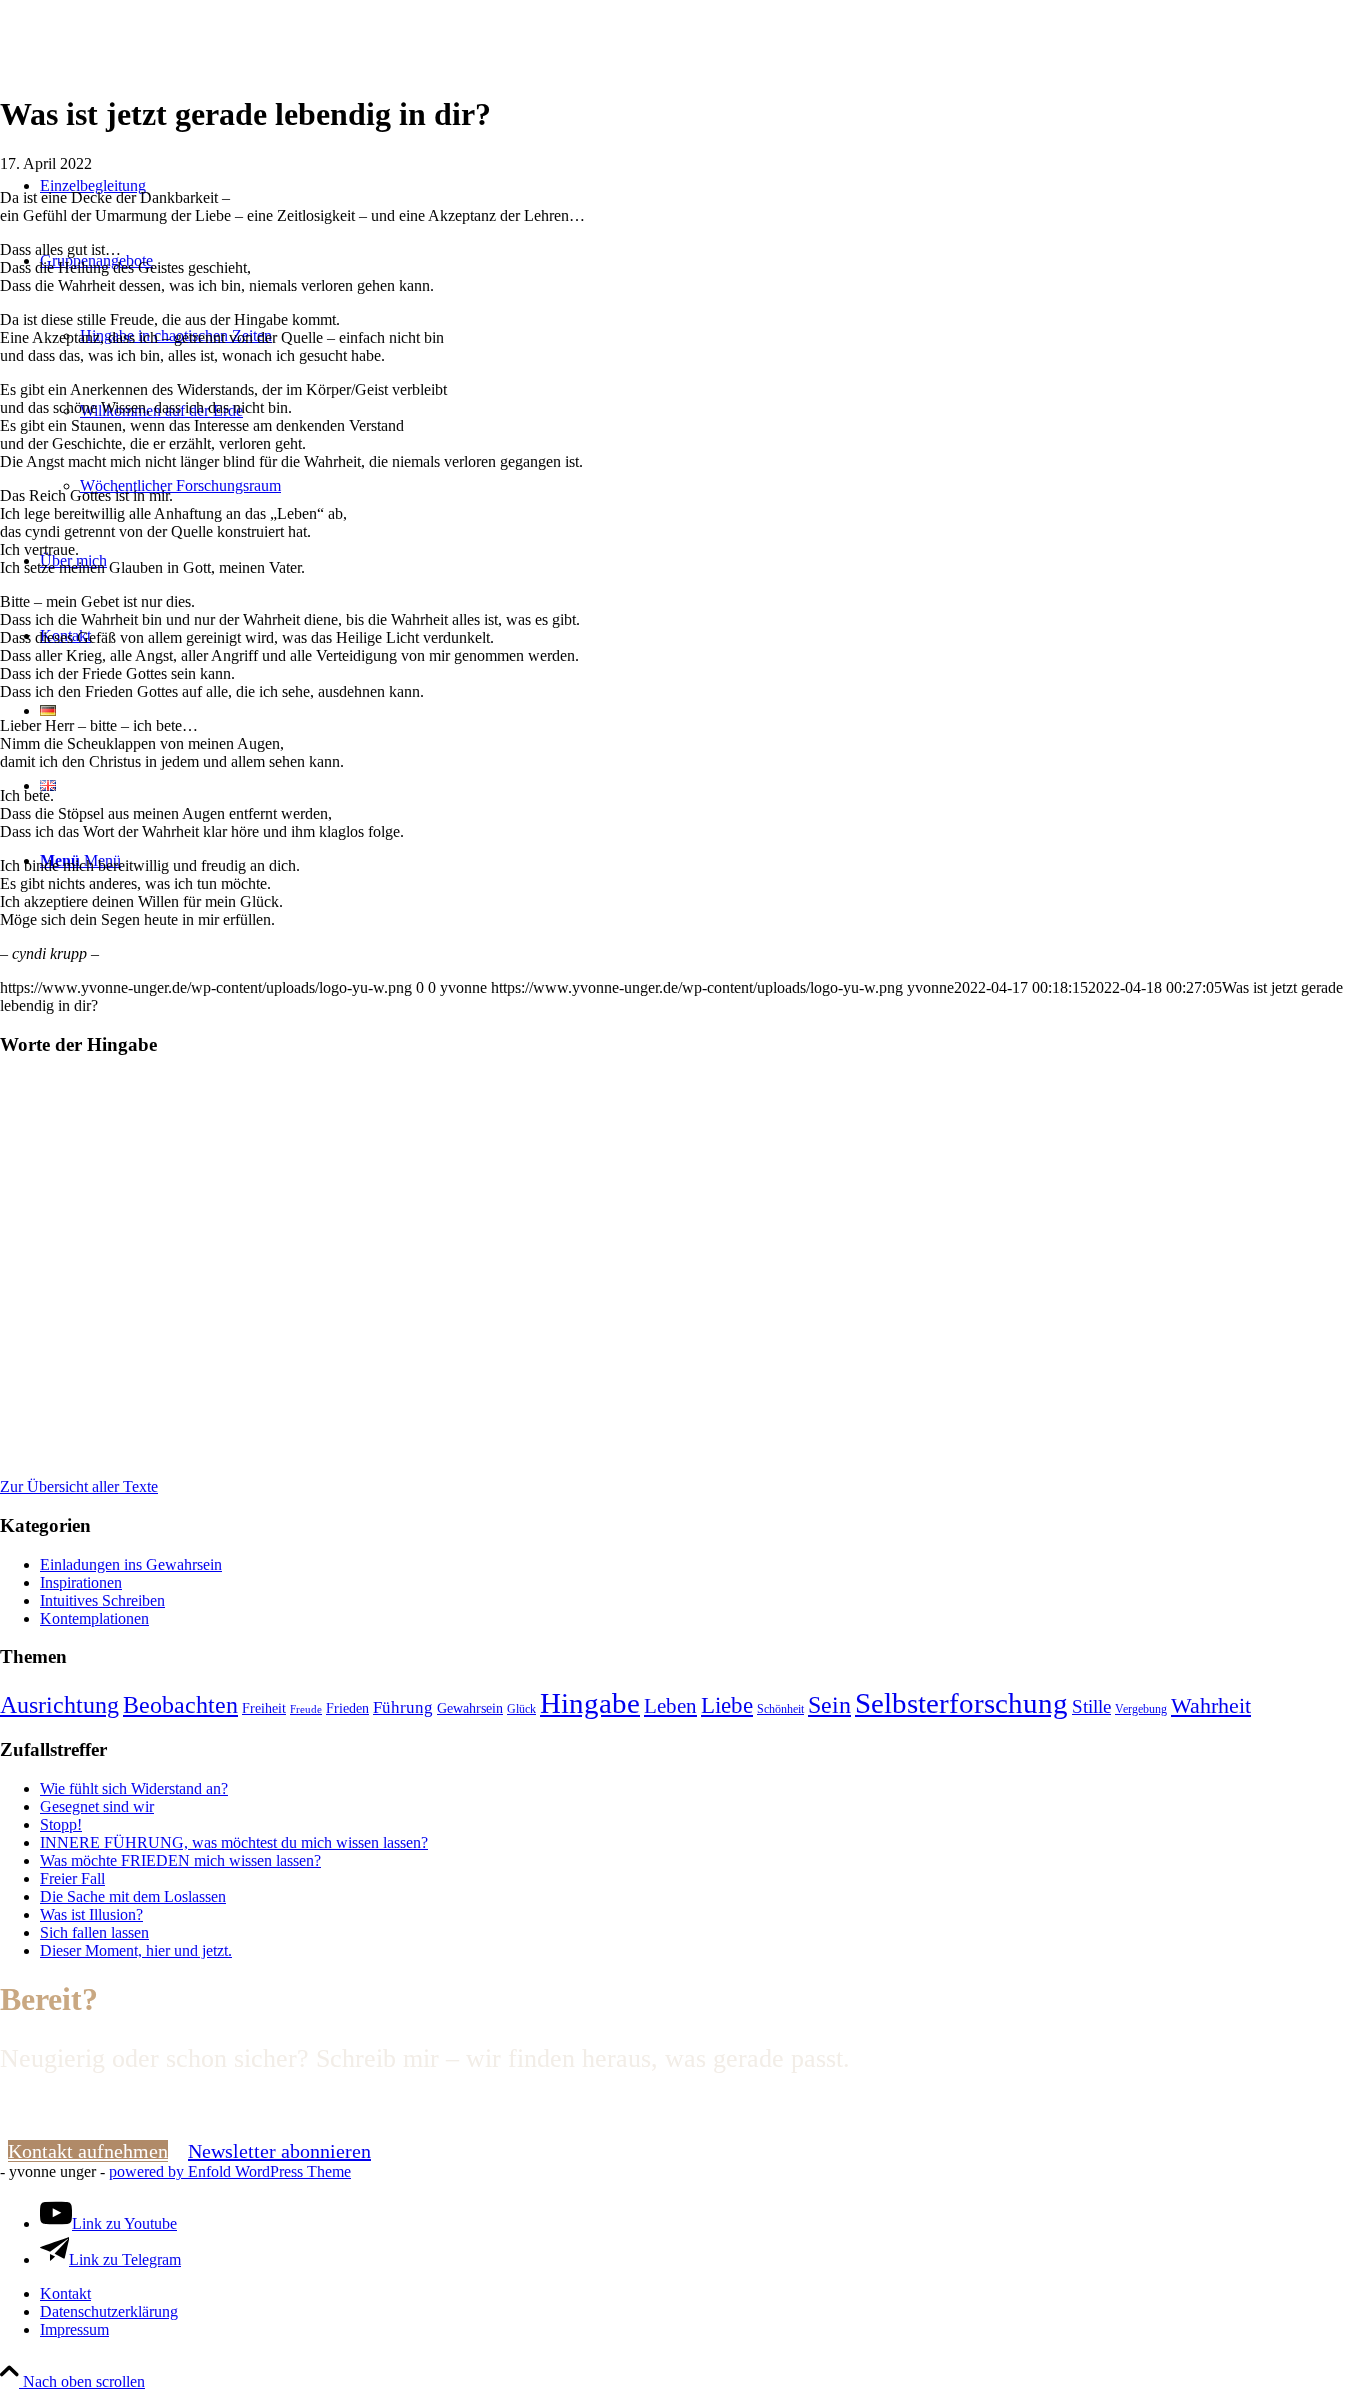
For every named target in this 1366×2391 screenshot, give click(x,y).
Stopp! (61, 1824)
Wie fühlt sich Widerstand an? (134, 1788)
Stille (1091, 1706)
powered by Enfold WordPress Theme (230, 2171)
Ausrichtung (59, 1704)
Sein (829, 1705)
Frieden (347, 1708)
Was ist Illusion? (91, 1914)
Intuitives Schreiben (102, 1600)
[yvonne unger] (150, 94)
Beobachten (180, 1704)
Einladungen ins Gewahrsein (131, 1564)
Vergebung (1141, 1709)
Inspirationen (81, 1582)
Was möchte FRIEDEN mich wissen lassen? (180, 1860)
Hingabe (590, 1703)
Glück (521, 1709)
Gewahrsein (470, 1708)
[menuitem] (703, 2294)
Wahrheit (1211, 1706)
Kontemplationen (94, 1618)
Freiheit (264, 1708)
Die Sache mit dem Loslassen (133, 1896)
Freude (306, 1709)
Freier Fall (72, 1878)
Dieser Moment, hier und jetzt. (136, 1950)
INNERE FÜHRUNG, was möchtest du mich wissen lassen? (234, 1842)
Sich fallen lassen (94, 1932)
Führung (403, 1707)
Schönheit (780, 1709)
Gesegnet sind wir (97, 1806)
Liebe (727, 1705)
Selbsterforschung (961, 1703)
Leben (670, 1705)
